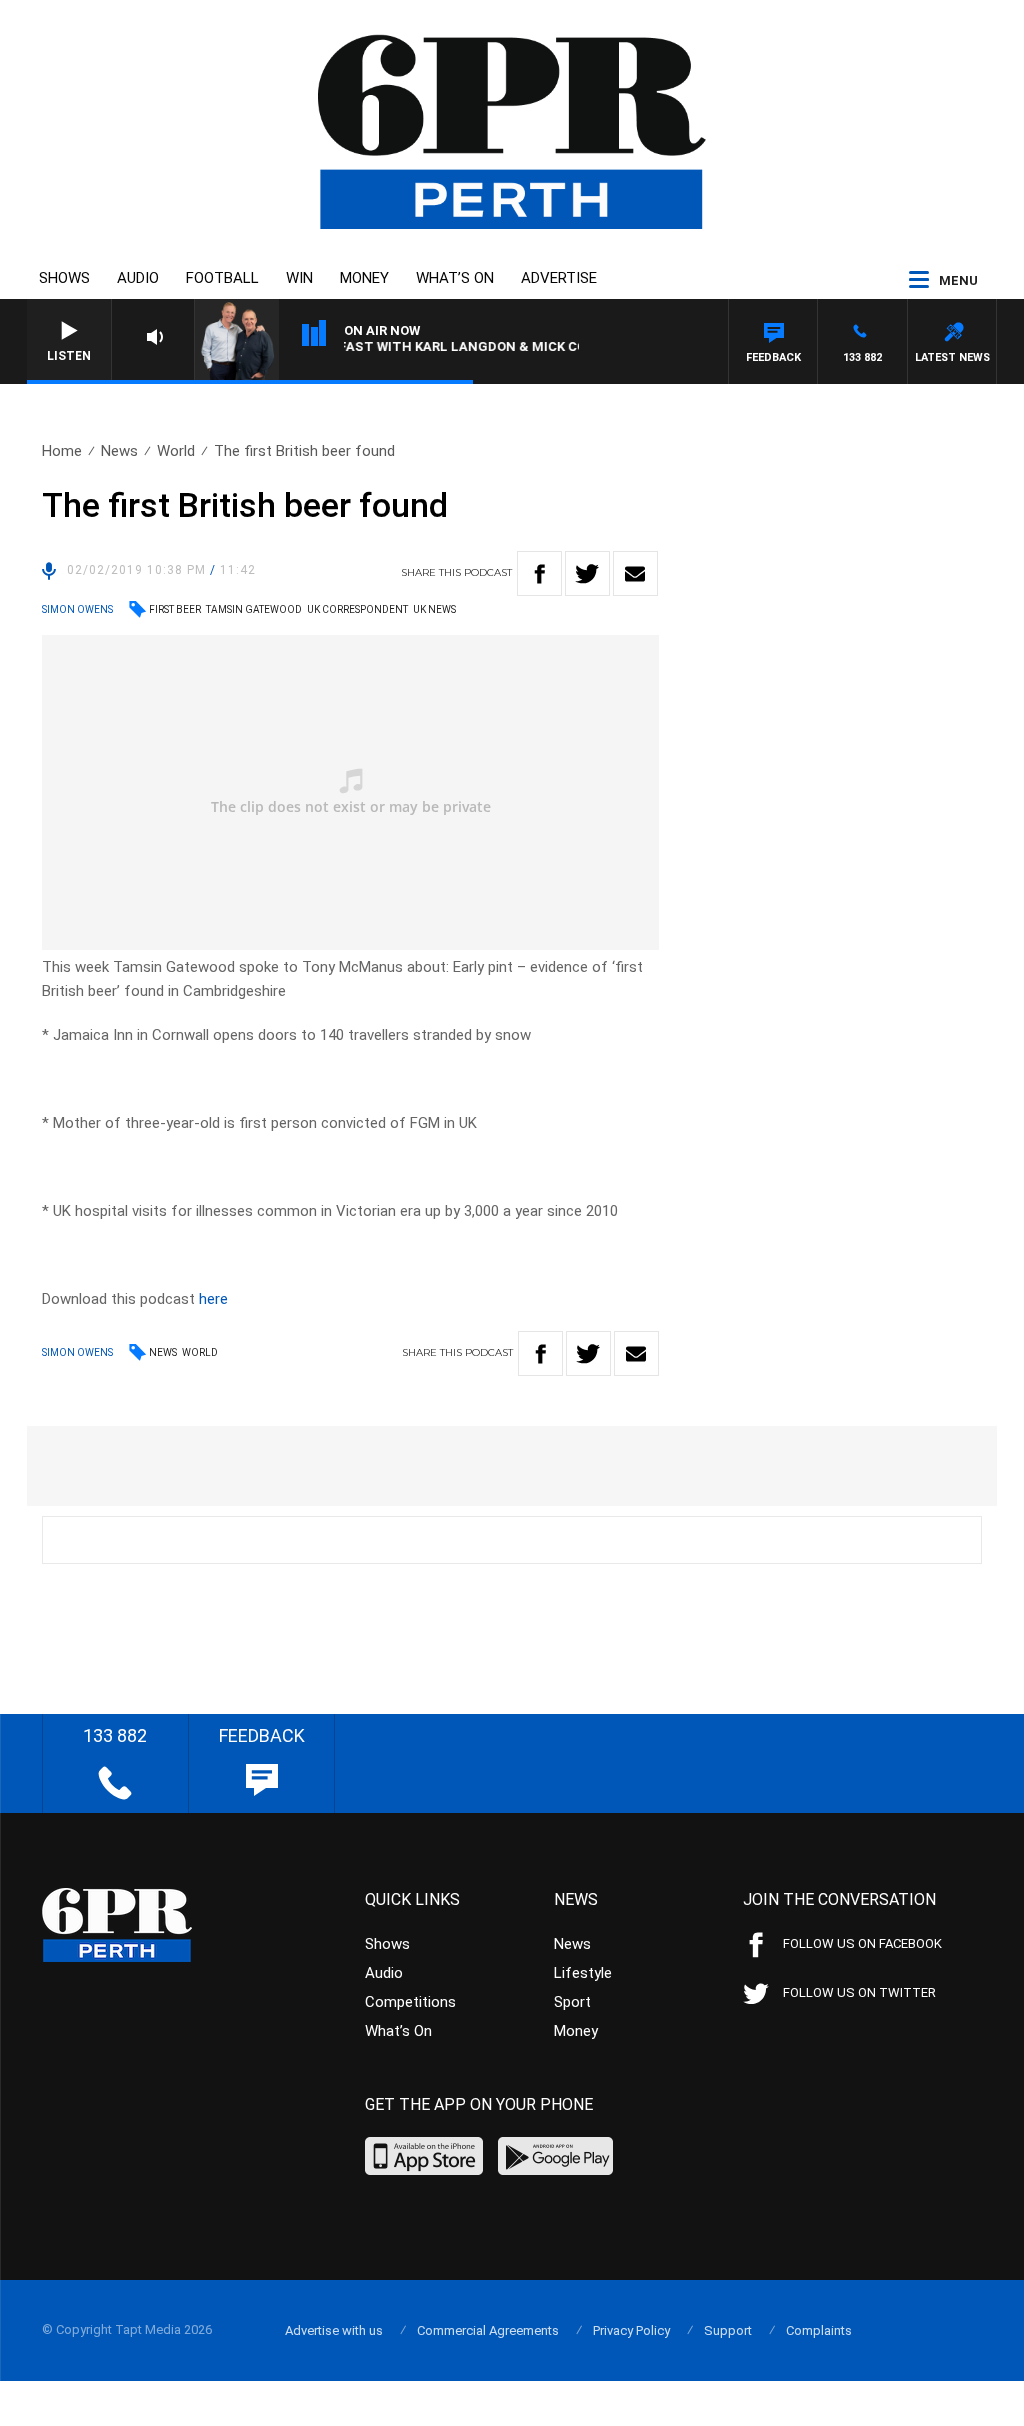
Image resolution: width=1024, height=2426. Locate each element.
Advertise (559, 278)
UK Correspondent (357, 609)
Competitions (410, 2002)
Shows (64, 278)
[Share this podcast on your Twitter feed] (587, 573)
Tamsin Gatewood (254, 609)
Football (222, 278)
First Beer (175, 609)
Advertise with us (334, 2330)
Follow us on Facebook (862, 1943)
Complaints (819, 2330)
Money (364, 278)
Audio (138, 278)
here (213, 1299)
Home (62, 451)
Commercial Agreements (488, 2330)
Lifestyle (583, 1973)
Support (728, 2330)
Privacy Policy (631, 2330)
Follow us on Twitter (859, 1992)
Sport (572, 2002)
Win (299, 278)
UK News (434, 609)
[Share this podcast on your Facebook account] (539, 573)
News (119, 451)
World (176, 451)
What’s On (455, 278)
